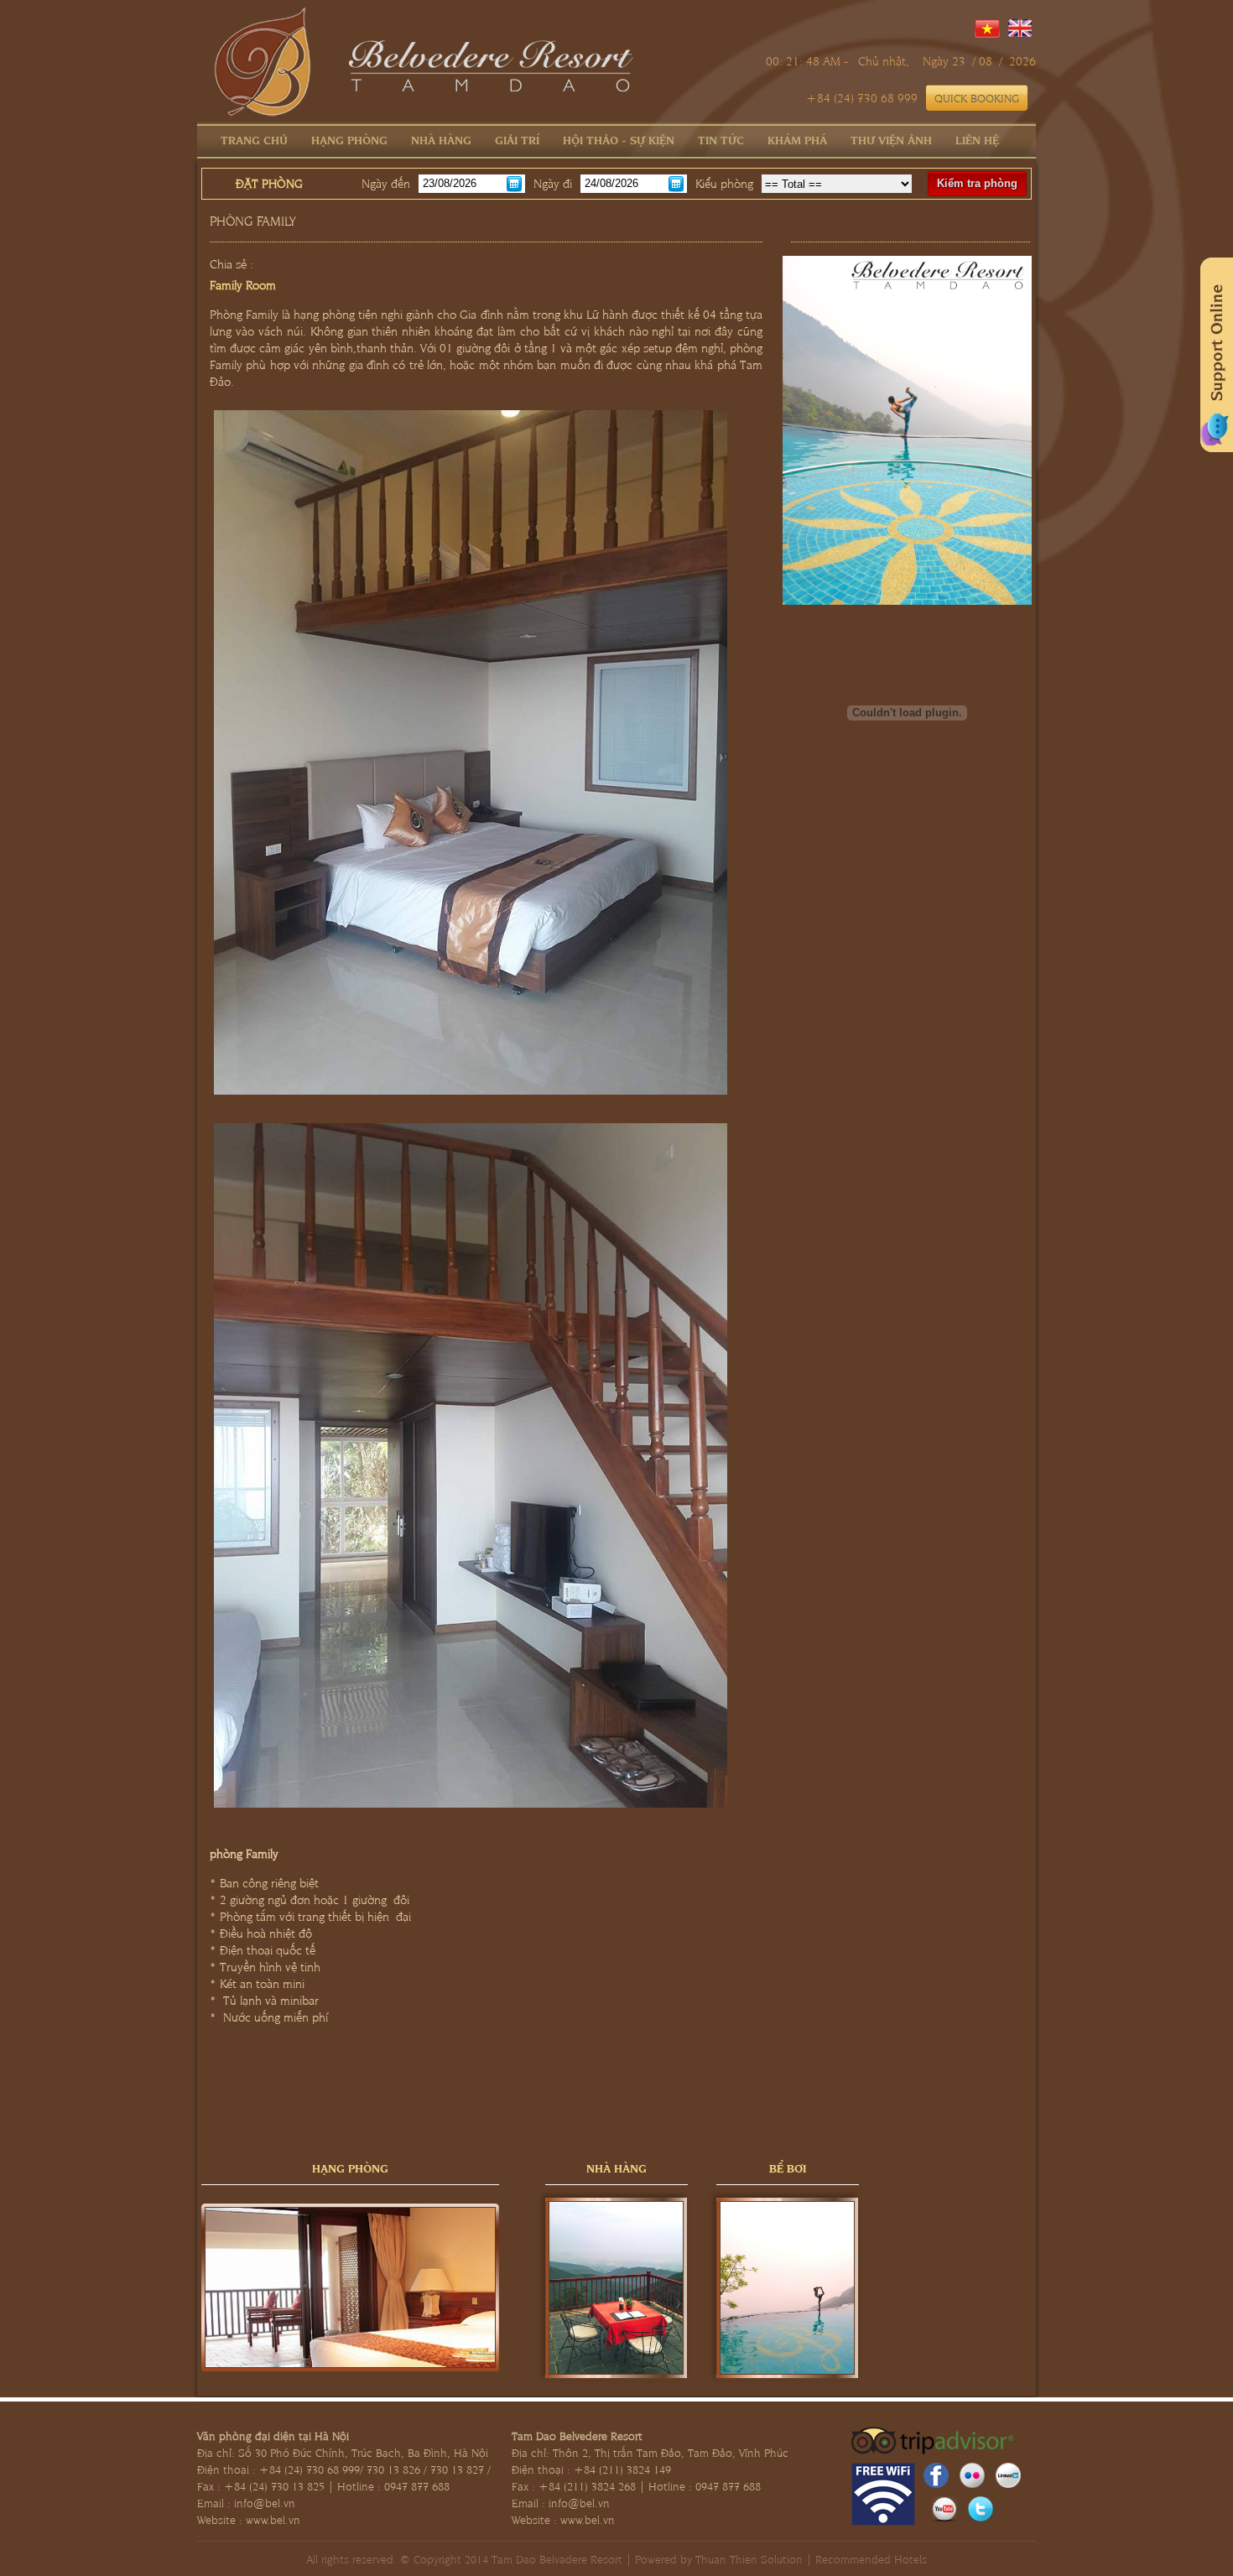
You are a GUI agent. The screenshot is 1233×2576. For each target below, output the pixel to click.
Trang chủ (254, 139)
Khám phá (797, 139)
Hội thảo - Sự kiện (619, 139)
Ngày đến (386, 183)
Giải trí (517, 139)
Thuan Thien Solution (749, 2558)
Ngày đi (553, 183)
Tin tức (721, 139)
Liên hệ (977, 139)
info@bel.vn (265, 2502)
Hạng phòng (349, 139)
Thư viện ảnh (891, 139)
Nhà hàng (441, 139)
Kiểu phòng (724, 183)
